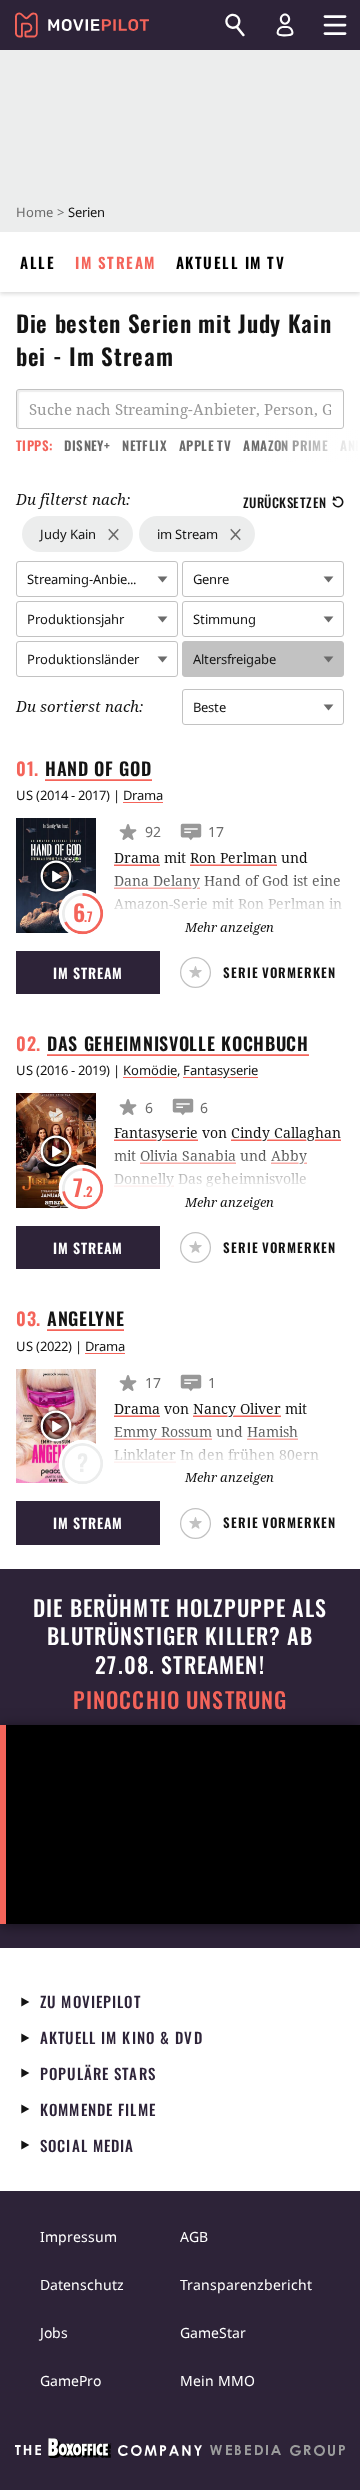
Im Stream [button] (88, 972)
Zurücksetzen (285, 502)
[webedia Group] (180, 2452)
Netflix (144, 445)
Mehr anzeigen (229, 927)
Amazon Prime (285, 445)
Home (34, 212)
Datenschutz (82, 2284)
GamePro (70, 2380)
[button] (262, 972)
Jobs (54, 2332)
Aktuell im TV (231, 262)
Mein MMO (217, 2380)
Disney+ (87, 445)
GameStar (213, 2332)
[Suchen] (235, 25)
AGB (194, 2236)
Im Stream (115, 262)
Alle (37, 262)
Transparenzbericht (246, 2284)
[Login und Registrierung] (285, 25)
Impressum (78, 2236)
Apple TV (205, 445)
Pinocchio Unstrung (180, 1699)
